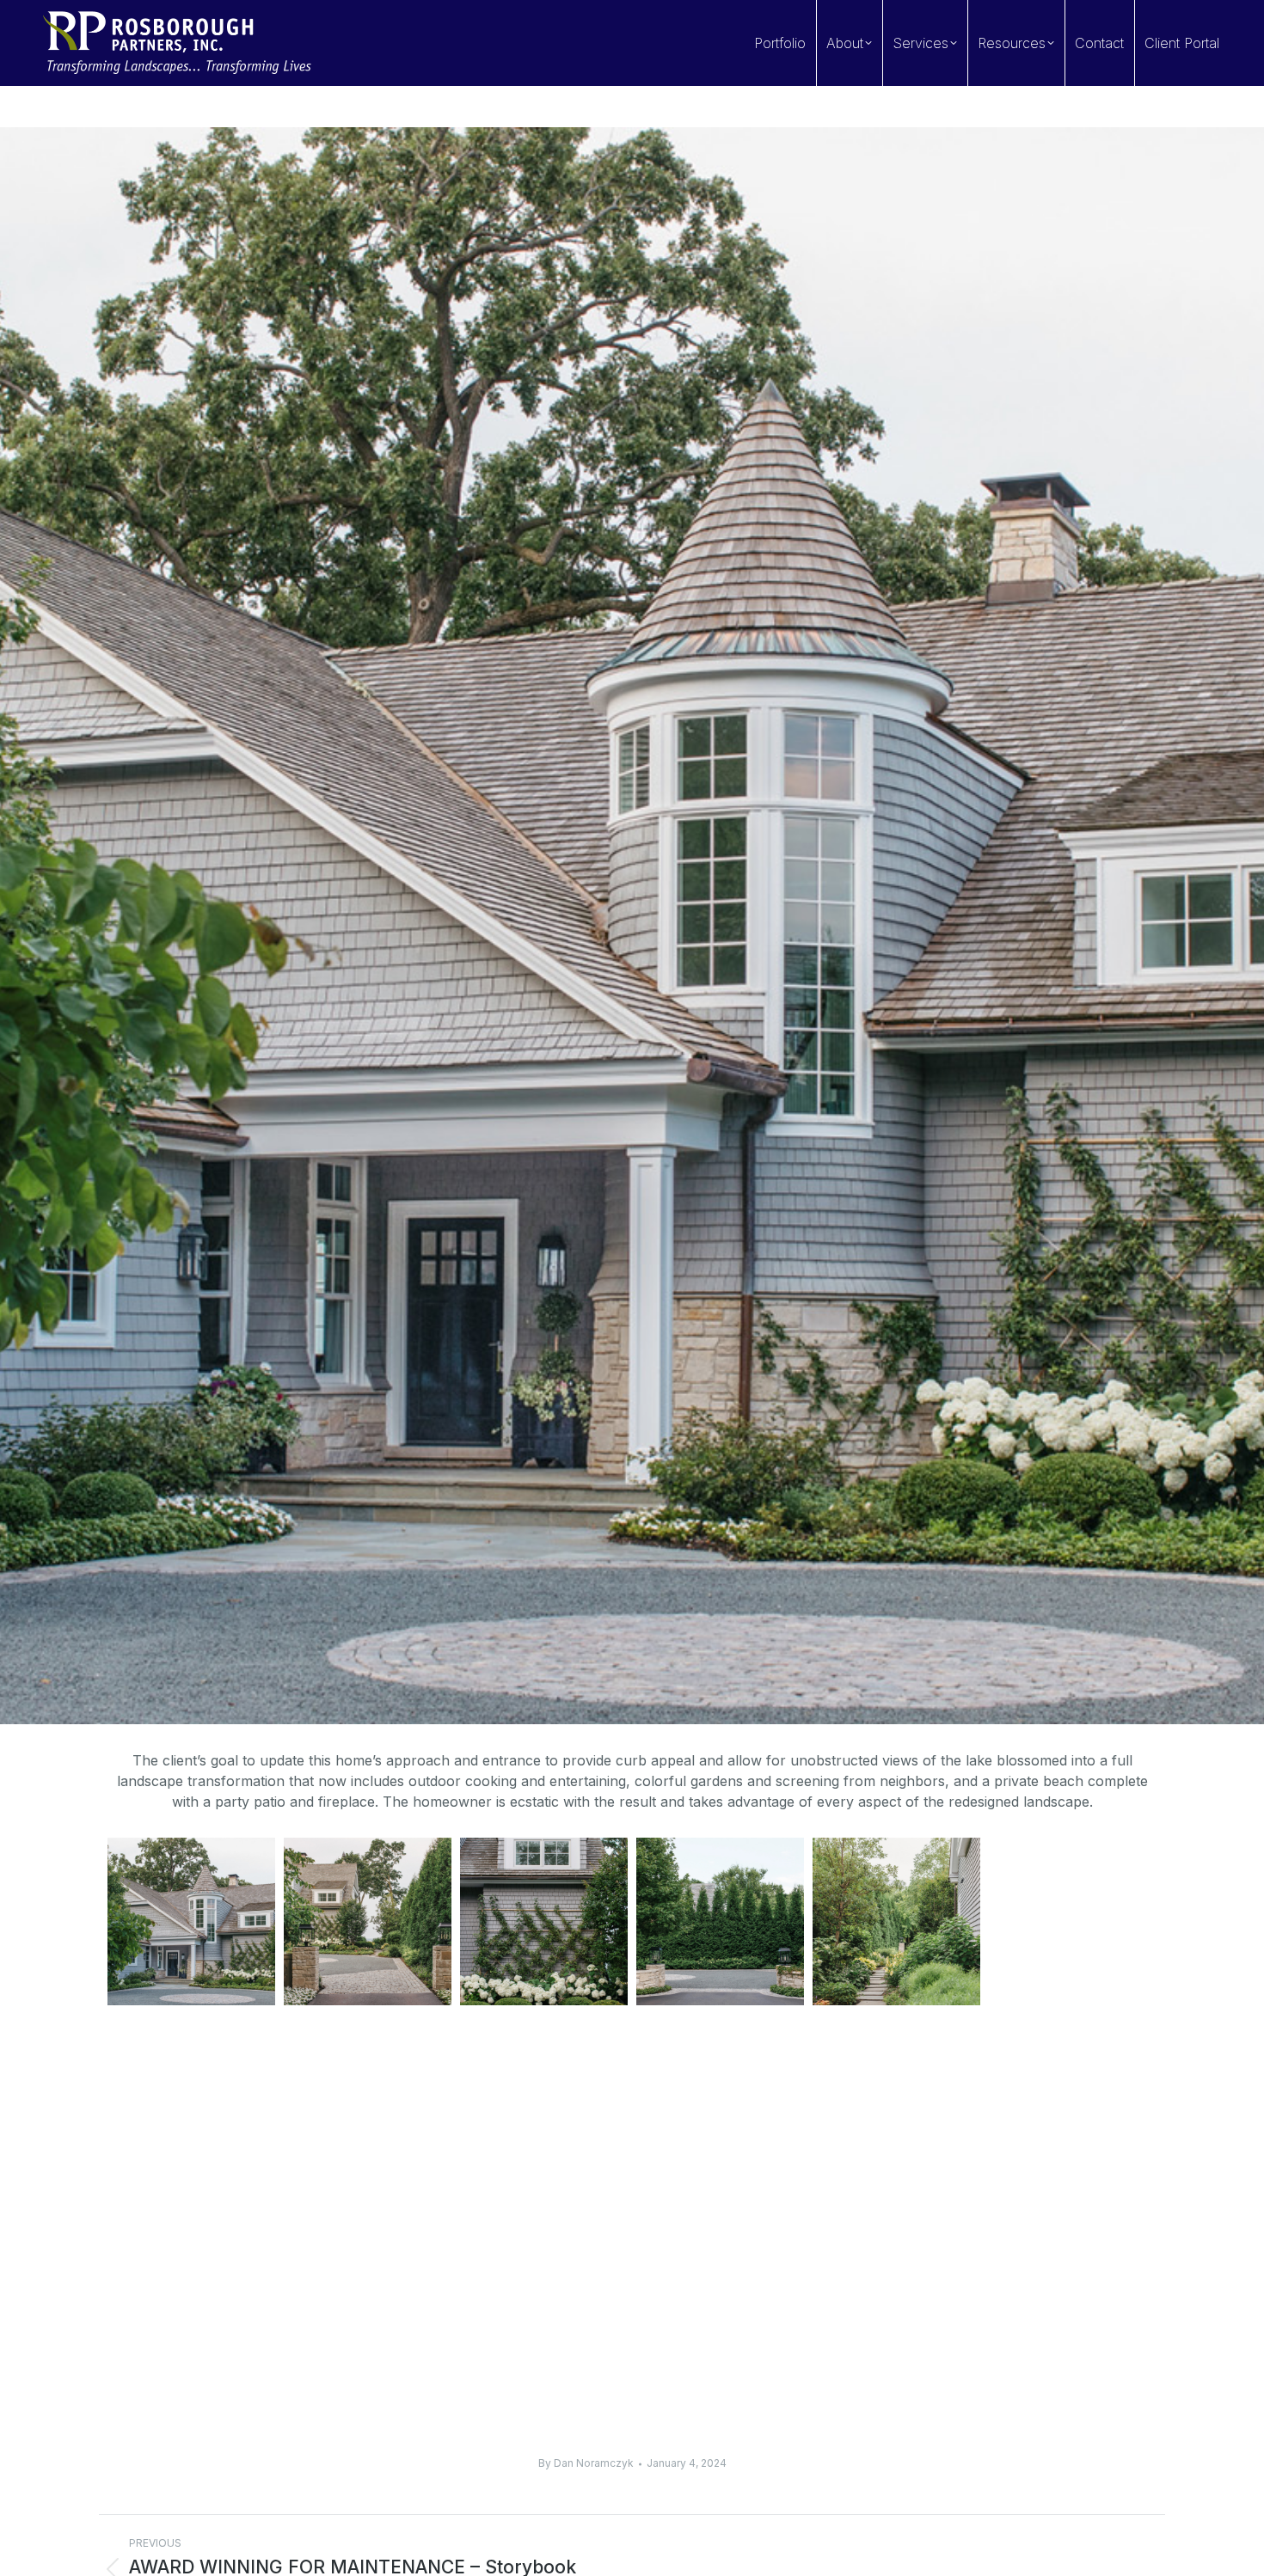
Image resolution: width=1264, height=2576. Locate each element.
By (586, 2463)
